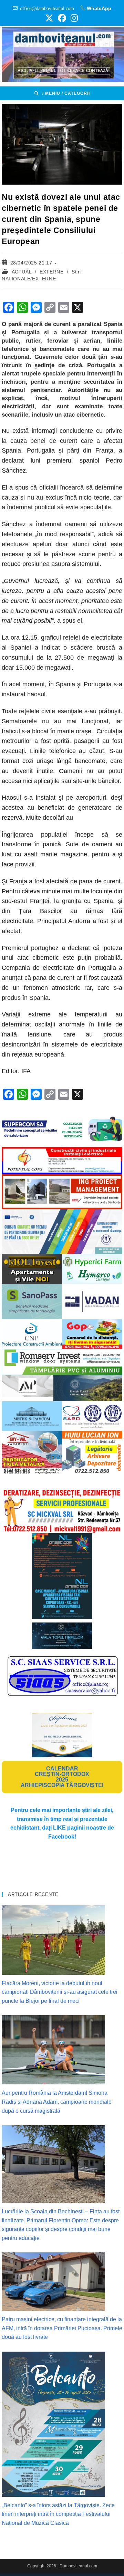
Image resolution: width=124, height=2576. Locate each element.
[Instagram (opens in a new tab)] (73, 18)
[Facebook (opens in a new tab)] (62, 18)
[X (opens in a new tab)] (49, 18)
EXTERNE (51, 272)
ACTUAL (22, 272)
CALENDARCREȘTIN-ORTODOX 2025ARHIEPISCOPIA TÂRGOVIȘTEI (62, 1777)
